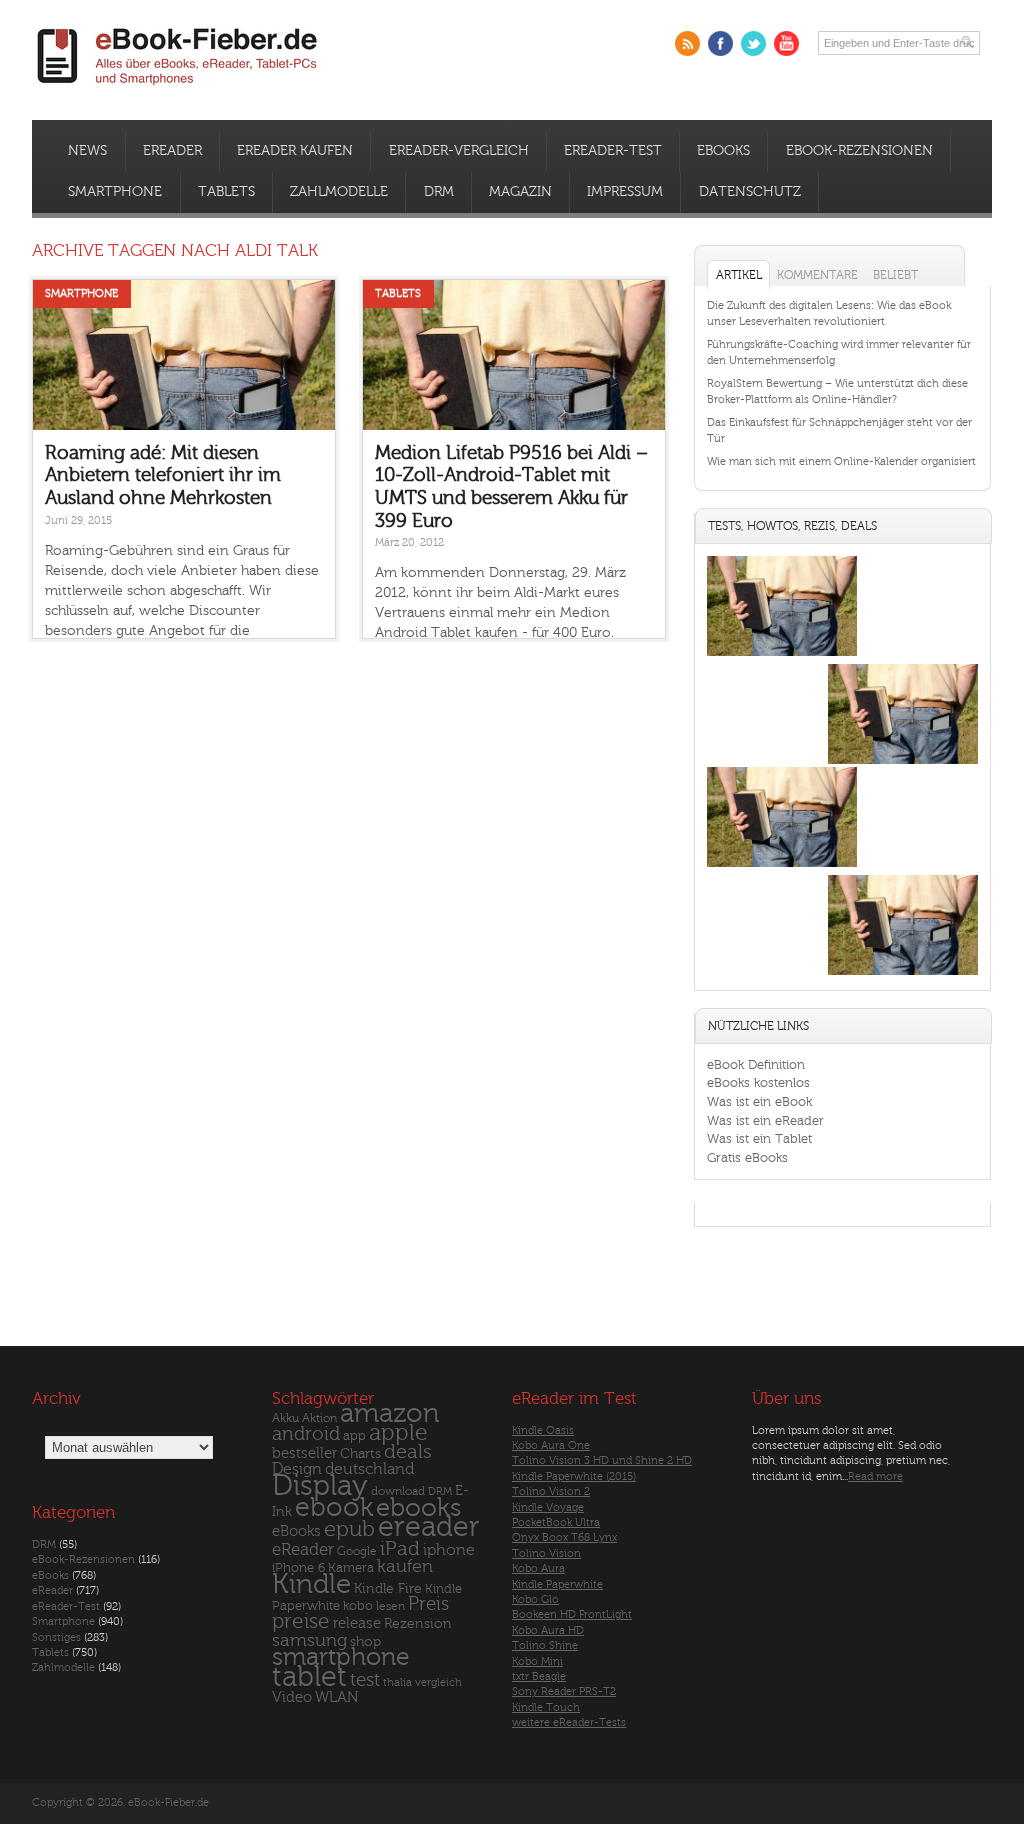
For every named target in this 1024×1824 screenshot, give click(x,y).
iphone (449, 1550)
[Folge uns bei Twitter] (753, 43)
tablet (309, 1677)
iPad (400, 1548)
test (365, 1680)
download (398, 1491)
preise (301, 1621)
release (357, 1623)
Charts (360, 1453)
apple (398, 1433)
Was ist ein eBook (759, 1101)
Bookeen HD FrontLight (572, 1614)
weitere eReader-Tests (569, 1722)
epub (349, 1529)
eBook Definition (756, 1064)
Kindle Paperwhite (557, 1584)
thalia (397, 1682)
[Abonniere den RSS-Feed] (687, 43)
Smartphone (115, 192)
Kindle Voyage (548, 1507)
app (354, 1436)
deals (408, 1452)
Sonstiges (56, 1637)
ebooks (418, 1508)
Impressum (625, 192)
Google (357, 1551)
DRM (439, 192)
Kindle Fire (388, 1588)
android (306, 1434)
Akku (285, 1418)
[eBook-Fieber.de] (178, 88)
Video (292, 1697)
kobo (358, 1606)
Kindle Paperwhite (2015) (574, 1476)
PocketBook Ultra (556, 1522)
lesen (390, 1606)
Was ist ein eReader (765, 1120)
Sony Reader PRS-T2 (564, 1691)
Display (320, 1486)
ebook (334, 1507)
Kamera (351, 1567)
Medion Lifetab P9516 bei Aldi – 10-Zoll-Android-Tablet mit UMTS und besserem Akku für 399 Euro (511, 487)
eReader (172, 151)
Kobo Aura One (551, 1445)
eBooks (723, 151)
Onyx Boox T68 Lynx (564, 1537)
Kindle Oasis (543, 1430)
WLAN (336, 1697)
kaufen (405, 1566)
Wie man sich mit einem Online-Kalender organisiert (841, 461)
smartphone (341, 1657)
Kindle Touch (546, 1707)
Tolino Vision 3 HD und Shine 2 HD (602, 1460)
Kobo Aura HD (548, 1630)
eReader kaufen (295, 151)
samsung (309, 1640)
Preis (428, 1604)
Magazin (520, 192)
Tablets (226, 192)
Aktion (319, 1418)
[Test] (782, 655)
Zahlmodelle (339, 192)
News (87, 151)
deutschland (369, 1469)
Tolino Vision (546, 1553)
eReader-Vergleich (459, 151)
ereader (429, 1527)
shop (365, 1641)
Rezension (418, 1623)
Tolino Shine (545, 1645)
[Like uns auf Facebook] (720, 43)
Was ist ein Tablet (759, 1138)
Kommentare (817, 275)
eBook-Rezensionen (859, 151)
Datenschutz (750, 192)
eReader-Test (613, 151)
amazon (389, 1413)
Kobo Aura (538, 1568)
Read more (875, 1476)
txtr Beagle (539, 1676)
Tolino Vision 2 (551, 1491)
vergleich (438, 1682)
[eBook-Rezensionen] (782, 866)
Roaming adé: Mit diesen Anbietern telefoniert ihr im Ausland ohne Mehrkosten (163, 475)
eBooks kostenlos (758, 1082)
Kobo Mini (537, 1661)
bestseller (304, 1453)
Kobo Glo (535, 1599)
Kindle (311, 1584)
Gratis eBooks (747, 1157)
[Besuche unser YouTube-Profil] (786, 43)
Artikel (739, 275)
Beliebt (895, 275)
